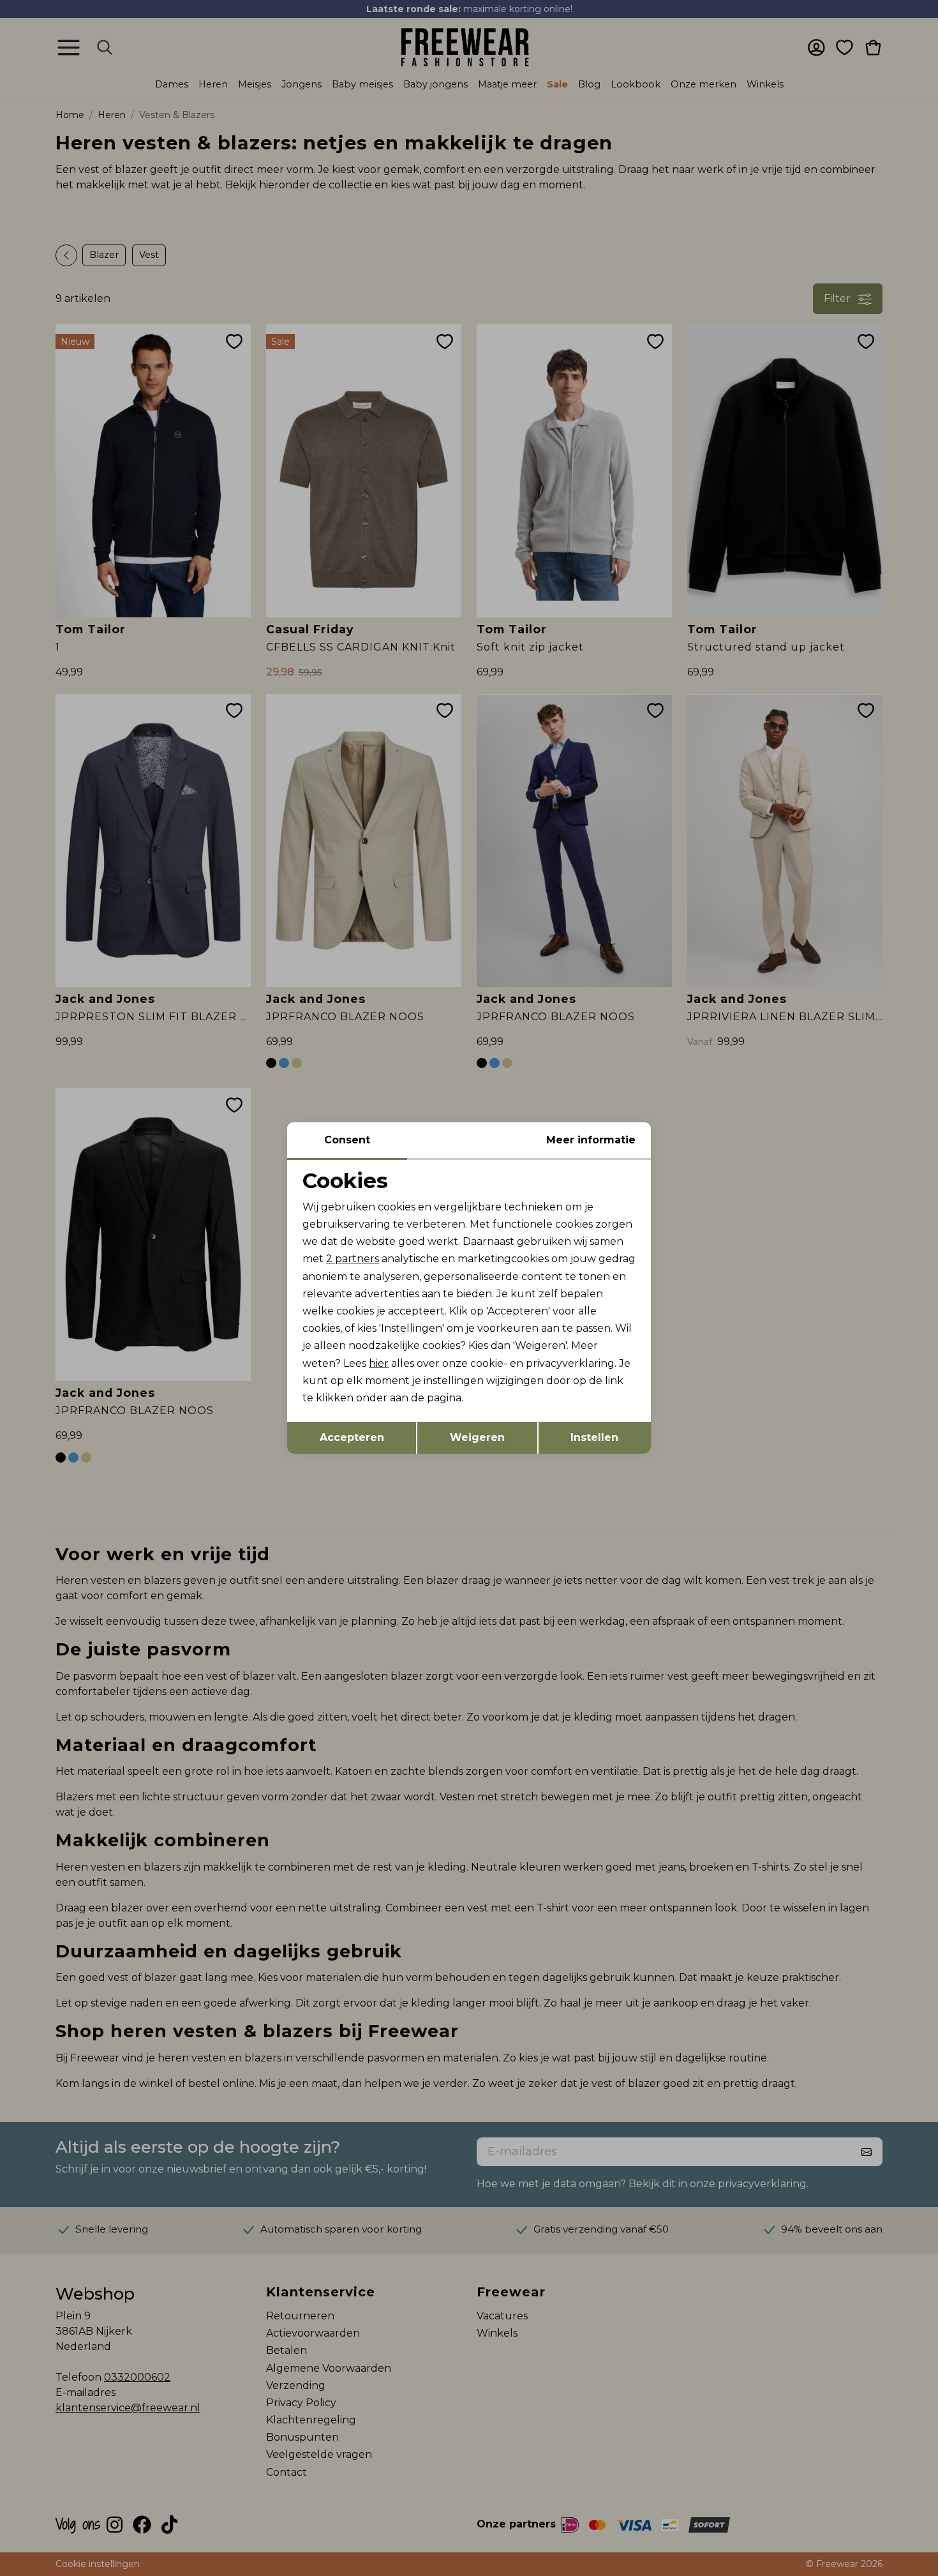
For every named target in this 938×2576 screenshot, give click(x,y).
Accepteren (352, 1437)
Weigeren (477, 1437)
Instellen (594, 1437)
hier (379, 1363)
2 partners (353, 1259)
